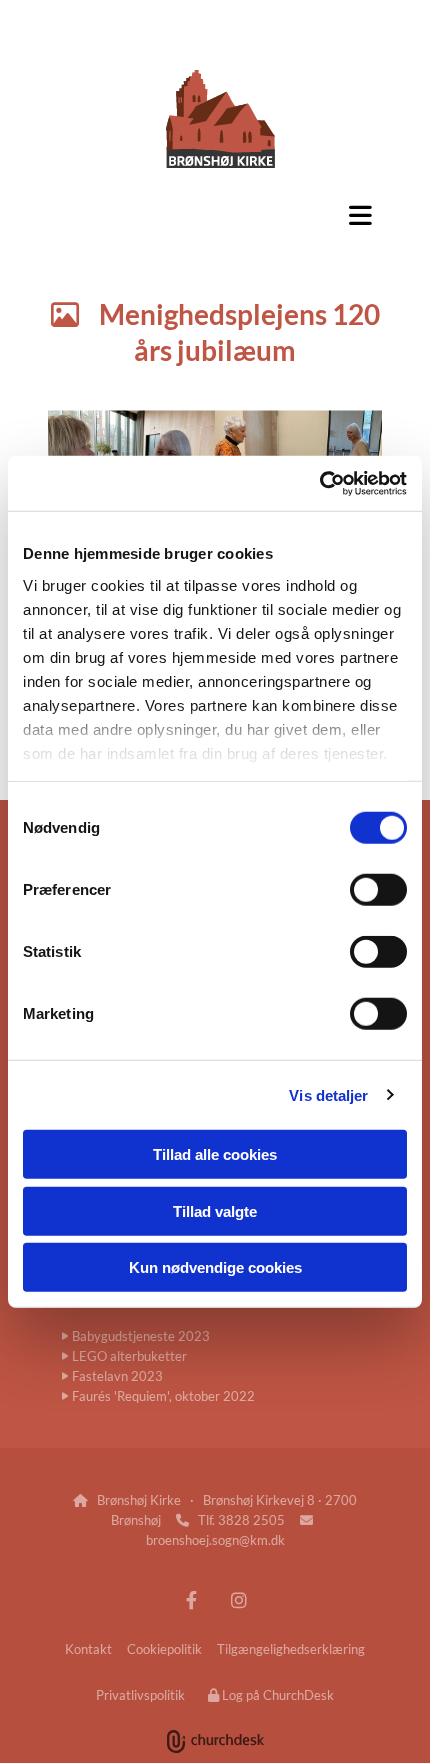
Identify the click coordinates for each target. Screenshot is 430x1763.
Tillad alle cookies (215, 1154)
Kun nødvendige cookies (215, 1267)
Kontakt (88, 1649)
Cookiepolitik (164, 1649)
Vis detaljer (328, 1094)
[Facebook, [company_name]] (191, 1599)
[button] (215, 215)
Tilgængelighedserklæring (291, 1649)
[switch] (378, 890)
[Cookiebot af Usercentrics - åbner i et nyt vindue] (319, 483)
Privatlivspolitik (140, 1695)
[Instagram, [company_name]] (238, 1599)
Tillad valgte (215, 1210)
